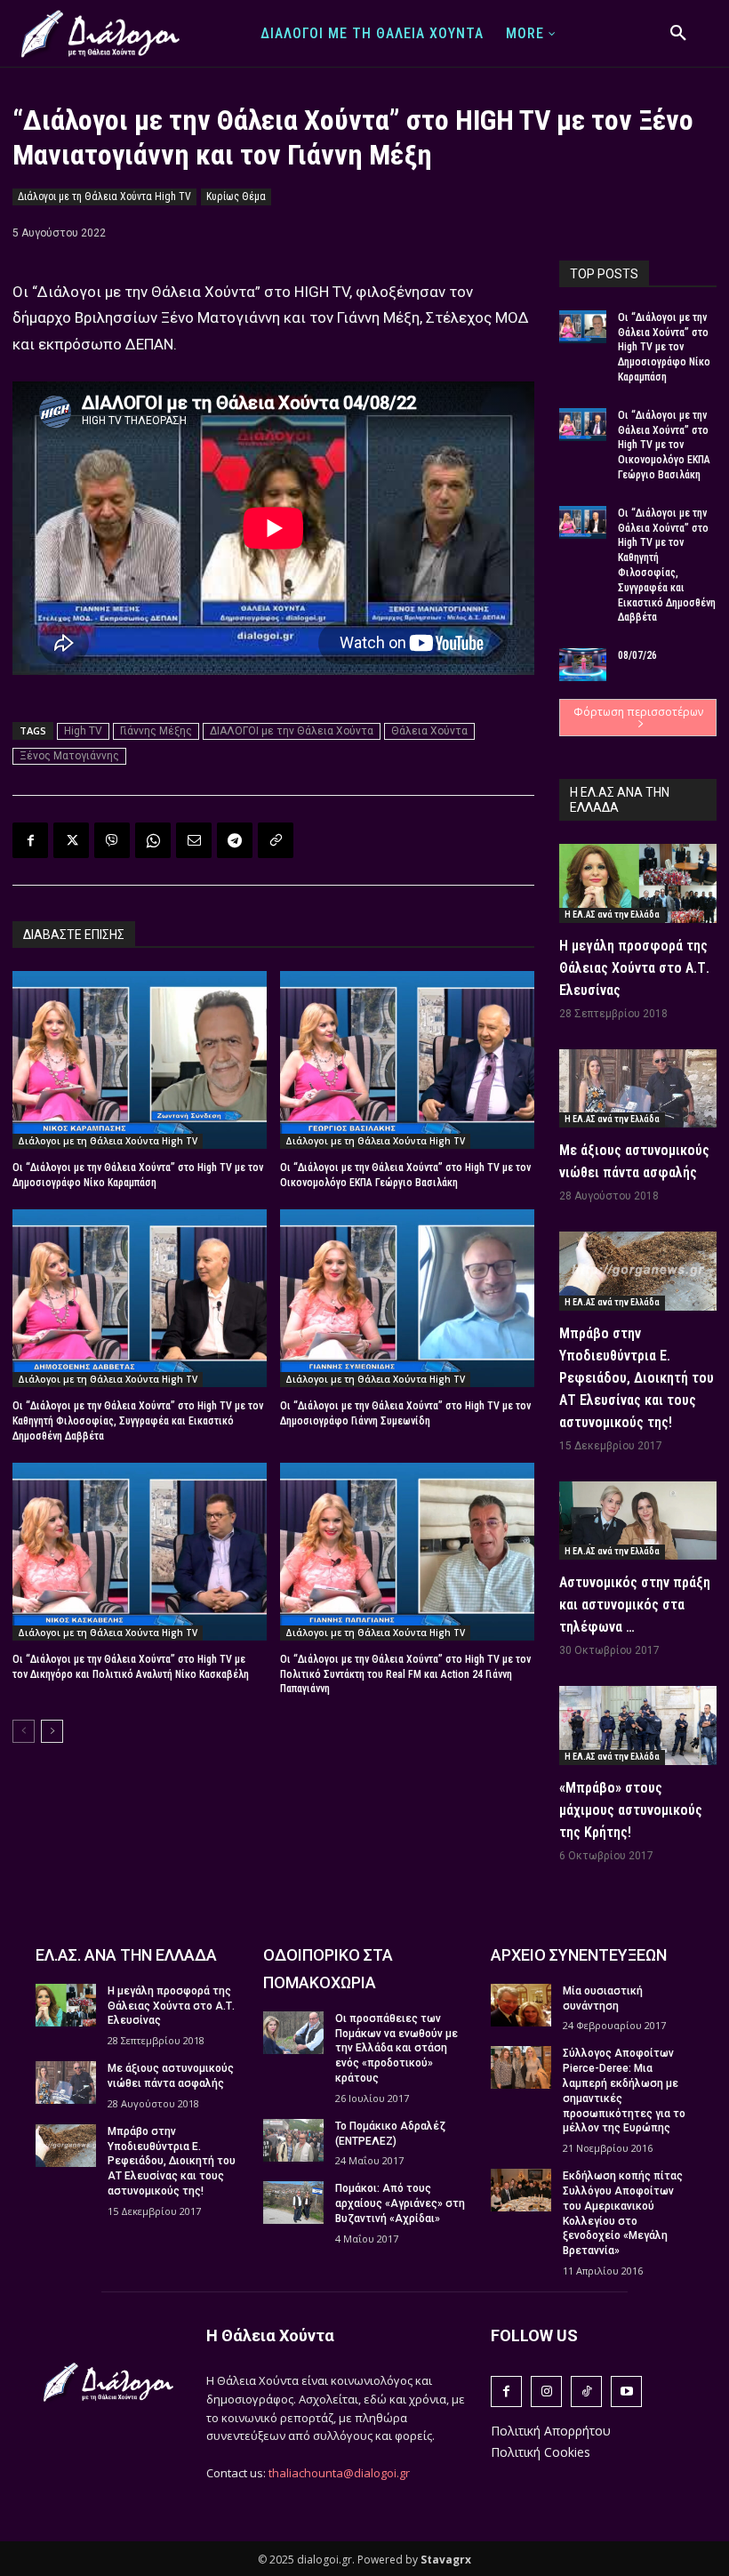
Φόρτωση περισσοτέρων (638, 712)
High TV (83, 731)
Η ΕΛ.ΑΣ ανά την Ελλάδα (612, 915)
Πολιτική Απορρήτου (551, 2431)
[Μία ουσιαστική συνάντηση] (521, 2005)
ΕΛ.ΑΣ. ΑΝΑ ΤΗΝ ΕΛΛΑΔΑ (126, 1955)
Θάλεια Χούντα (429, 731)
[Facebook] (30, 840)
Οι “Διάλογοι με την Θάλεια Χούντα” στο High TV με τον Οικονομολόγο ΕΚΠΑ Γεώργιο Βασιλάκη (664, 445)
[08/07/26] (583, 665)
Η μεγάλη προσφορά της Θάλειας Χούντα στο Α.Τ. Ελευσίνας (634, 968)
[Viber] (112, 840)
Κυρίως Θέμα (236, 197)
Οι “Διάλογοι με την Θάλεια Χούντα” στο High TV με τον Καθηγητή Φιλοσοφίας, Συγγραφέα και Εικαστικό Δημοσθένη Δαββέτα (138, 1421)
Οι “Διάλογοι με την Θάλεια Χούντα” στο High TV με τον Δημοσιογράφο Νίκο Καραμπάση (664, 347)
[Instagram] (546, 2391)
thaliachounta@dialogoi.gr (339, 2473)
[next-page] (52, 1731)
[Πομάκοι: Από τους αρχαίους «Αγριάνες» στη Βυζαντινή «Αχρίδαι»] (293, 2203)
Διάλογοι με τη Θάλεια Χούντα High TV (104, 197)
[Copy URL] (276, 840)
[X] (71, 840)
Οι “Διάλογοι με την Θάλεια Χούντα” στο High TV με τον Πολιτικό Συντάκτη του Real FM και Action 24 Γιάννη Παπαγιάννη (405, 1674)
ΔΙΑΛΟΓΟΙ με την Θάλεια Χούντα (292, 731)
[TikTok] (586, 2391)
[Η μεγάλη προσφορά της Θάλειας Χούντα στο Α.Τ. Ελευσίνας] (638, 883)
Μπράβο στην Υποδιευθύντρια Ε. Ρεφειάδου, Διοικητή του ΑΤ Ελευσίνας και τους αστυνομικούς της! (637, 1378)
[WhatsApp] (153, 840)
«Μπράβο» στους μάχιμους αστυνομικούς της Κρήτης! (631, 1810)
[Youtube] (626, 2391)
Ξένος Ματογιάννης (69, 756)
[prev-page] (24, 1731)
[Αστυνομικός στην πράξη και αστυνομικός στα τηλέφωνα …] (638, 1521)
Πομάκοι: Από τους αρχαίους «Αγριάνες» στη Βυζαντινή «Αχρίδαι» (400, 2203)
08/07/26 (637, 655)
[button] (678, 34)
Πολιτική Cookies (541, 2452)
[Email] (194, 840)
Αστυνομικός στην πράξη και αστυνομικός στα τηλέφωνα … (635, 1605)
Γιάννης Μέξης (156, 731)
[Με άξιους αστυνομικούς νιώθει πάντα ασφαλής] (638, 1089)
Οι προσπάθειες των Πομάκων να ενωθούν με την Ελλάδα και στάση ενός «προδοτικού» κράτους (397, 2048)
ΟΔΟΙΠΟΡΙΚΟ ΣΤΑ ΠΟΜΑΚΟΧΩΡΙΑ (328, 1969)
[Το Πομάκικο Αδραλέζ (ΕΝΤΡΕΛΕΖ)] (293, 2140)
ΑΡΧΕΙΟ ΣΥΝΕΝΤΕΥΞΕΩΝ (579, 1955)
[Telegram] (235, 840)
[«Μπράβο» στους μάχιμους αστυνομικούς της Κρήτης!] (638, 1725)
